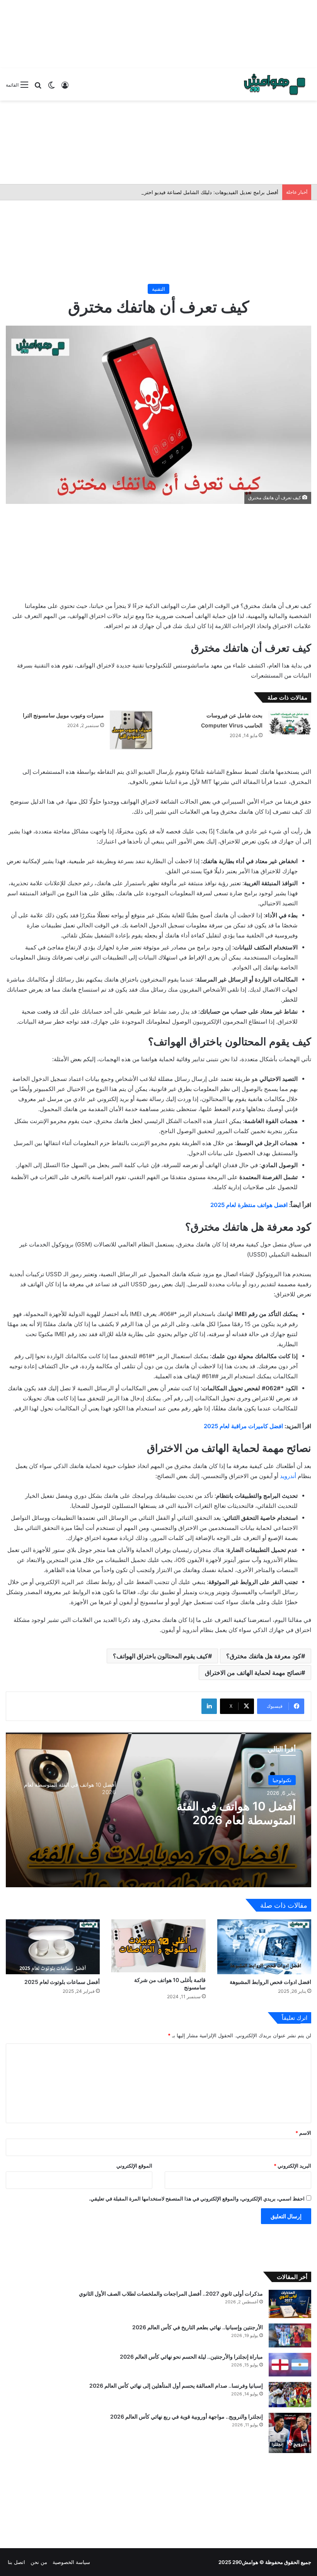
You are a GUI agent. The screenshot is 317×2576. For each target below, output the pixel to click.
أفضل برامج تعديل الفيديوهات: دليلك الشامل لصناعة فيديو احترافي (207, 192)
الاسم (303, 2133)
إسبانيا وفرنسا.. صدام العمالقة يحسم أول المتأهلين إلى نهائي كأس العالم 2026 (176, 2386)
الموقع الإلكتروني (134, 2166)
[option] (158, 1810)
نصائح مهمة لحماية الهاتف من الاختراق (253, 1673)
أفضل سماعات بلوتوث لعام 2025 (62, 1982)
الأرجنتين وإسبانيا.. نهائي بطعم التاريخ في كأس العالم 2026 (198, 2327)
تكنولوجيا (282, 1780)
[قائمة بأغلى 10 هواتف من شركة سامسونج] (158, 1946)
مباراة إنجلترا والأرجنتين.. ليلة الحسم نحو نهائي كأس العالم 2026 (191, 2357)
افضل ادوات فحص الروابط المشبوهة (270, 1982)
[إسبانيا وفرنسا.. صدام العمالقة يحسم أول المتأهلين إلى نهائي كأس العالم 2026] (290, 2395)
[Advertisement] (158, 33)
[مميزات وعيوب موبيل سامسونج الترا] (131, 730)
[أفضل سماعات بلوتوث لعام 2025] (53, 1947)
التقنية (158, 289)
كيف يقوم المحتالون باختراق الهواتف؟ (160, 1656)
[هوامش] (274, 84)
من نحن (39, 2562)
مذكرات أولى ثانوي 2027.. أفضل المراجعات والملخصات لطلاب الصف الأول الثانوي (171, 2293)
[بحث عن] (38, 88)
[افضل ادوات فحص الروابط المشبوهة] (264, 1947)
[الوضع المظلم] (51, 88)
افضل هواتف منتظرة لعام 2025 (248, 1205)
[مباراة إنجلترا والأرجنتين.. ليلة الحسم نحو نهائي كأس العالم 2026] (290, 2365)
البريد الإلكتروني (292, 2166)
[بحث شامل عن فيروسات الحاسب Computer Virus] (290, 722)
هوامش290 (245, 2562)
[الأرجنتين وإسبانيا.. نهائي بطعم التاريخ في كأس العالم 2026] (290, 2335)
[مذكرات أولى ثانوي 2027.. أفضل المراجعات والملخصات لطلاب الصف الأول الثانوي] (290, 2304)
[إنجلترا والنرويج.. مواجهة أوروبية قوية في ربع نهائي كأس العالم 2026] (290, 2433)
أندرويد (288, 1476)
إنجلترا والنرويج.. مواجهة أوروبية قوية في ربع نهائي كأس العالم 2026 (187, 2416)
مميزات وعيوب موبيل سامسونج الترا (63, 715)
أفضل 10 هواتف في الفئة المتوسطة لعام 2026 (236, 1813)
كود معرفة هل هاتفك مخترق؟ (264, 1656)
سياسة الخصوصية (71, 2562)
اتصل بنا (16, 2562)
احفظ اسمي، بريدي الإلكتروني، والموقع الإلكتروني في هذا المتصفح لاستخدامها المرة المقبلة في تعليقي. (197, 2199)
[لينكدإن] (209, 1706)
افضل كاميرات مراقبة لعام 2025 (243, 1426)
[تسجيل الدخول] (65, 88)
